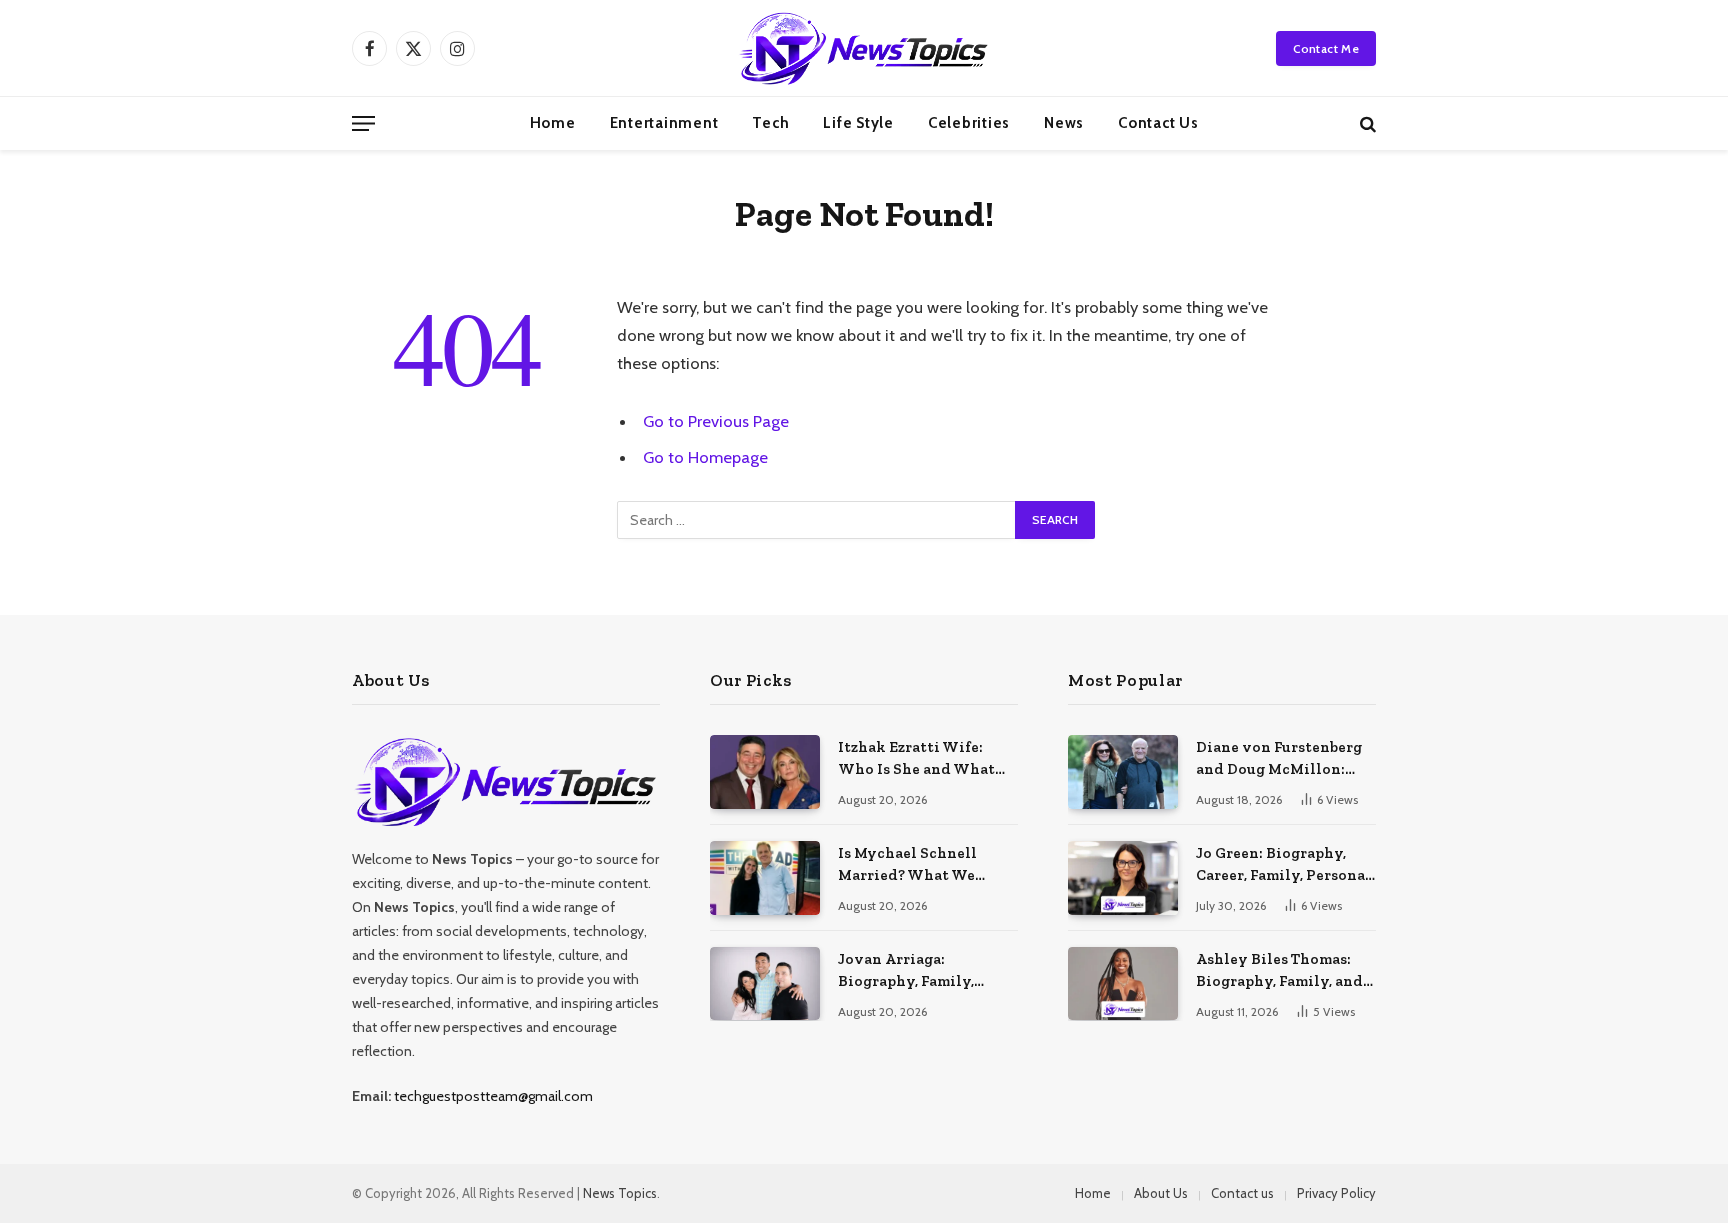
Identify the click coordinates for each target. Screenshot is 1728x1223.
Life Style (858, 123)
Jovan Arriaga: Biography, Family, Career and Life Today (917, 971)
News (1064, 123)
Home (553, 123)
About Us (1161, 1193)
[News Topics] (863, 48)
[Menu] (363, 123)
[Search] (1366, 123)
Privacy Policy (1336, 1193)
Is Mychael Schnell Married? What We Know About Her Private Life (927, 865)
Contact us (1158, 123)
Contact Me (1326, 48)
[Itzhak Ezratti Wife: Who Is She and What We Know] (765, 771)
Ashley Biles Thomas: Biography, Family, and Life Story (1279, 971)
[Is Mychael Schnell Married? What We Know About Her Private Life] (765, 877)
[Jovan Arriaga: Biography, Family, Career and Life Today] (765, 983)
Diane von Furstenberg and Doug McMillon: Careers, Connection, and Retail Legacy (1279, 759)
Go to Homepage (705, 457)
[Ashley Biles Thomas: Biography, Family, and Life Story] (1123, 983)
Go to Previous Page (716, 421)
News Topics (620, 1193)
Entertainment (664, 123)
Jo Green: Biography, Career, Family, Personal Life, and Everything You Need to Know (1283, 865)
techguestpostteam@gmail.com (493, 1096)
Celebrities (969, 123)
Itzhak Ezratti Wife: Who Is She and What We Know (916, 759)
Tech (770, 123)
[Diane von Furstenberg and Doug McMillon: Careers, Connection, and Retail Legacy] (1123, 771)
